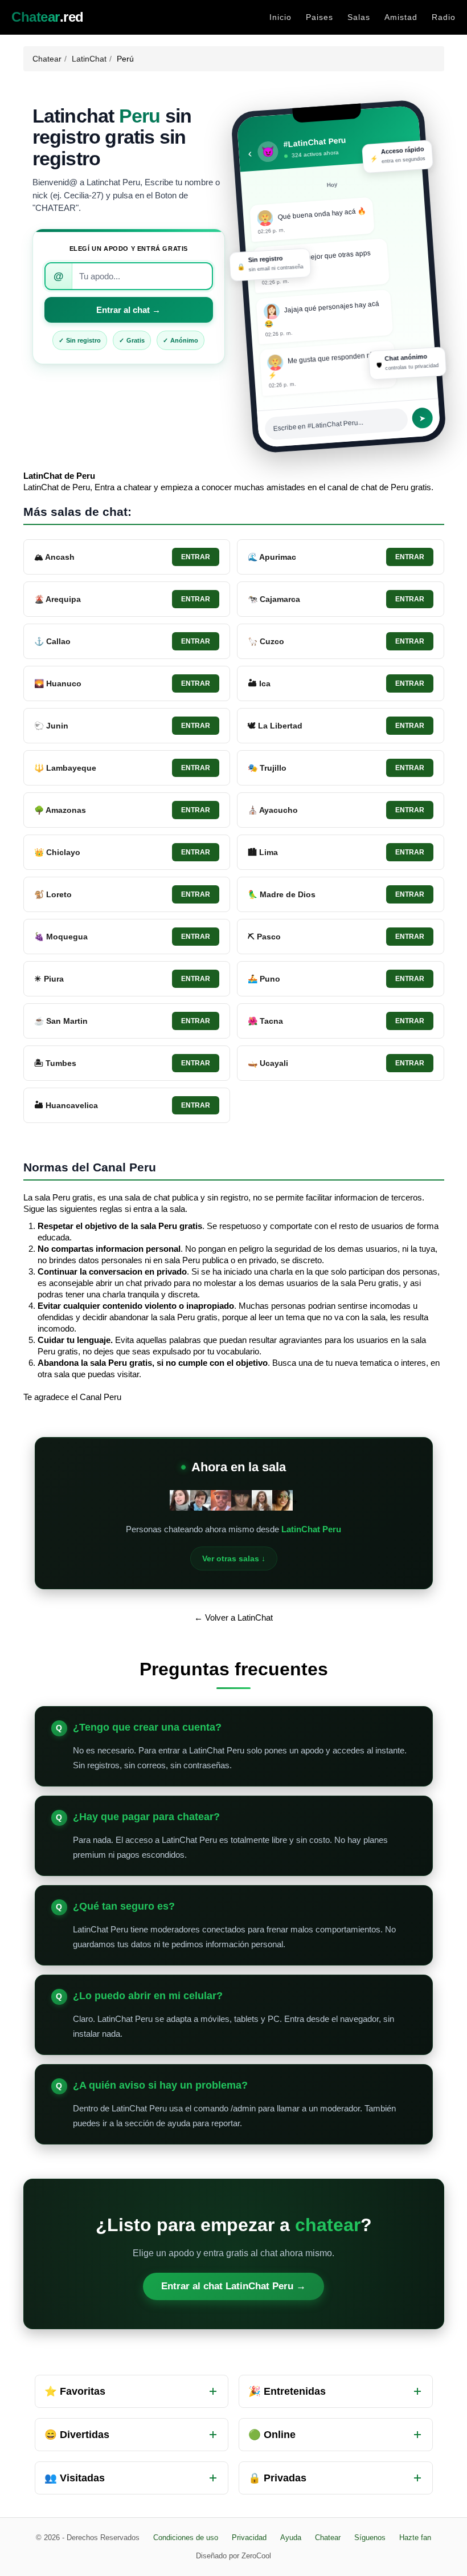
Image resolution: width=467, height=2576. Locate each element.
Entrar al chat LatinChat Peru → (233, 2286)
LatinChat (89, 59)
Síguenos (370, 2538)
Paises (319, 17)
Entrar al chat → (128, 310)
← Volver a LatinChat (233, 1617)
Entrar (196, 557)
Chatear (47, 59)
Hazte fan (415, 2538)
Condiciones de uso (186, 2538)
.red (48, 17)
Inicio (280, 17)
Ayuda (291, 2538)
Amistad (401, 17)
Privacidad (249, 2538)
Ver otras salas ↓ (234, 1558)
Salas (359, 17)
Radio (444, 17)
